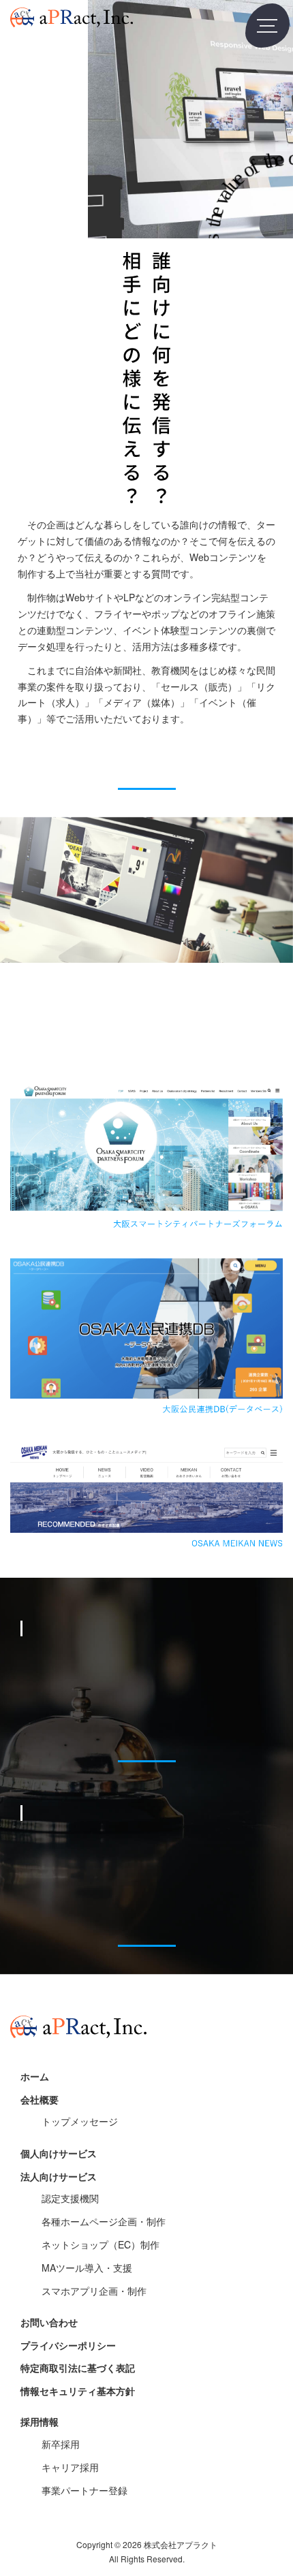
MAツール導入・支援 (87, 2268)
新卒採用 (61, 2444)
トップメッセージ (80, 2121)
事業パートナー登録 (84, 2490)
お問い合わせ (49, 2322)
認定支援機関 (70, 2198)
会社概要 (40, 2099)
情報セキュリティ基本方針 (78, 2391)
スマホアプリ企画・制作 (94, 2291)
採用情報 (40, 2421)
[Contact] (146, 768)
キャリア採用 (70, 2467)
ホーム (35, 2076)
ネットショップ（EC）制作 (101, 2244)
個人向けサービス (59, 2153)
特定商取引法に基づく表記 (78, 2368)
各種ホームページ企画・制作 (104, 2221)
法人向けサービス (59, 2176)
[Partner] (146, 1926)
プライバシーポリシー (68, 2345)
